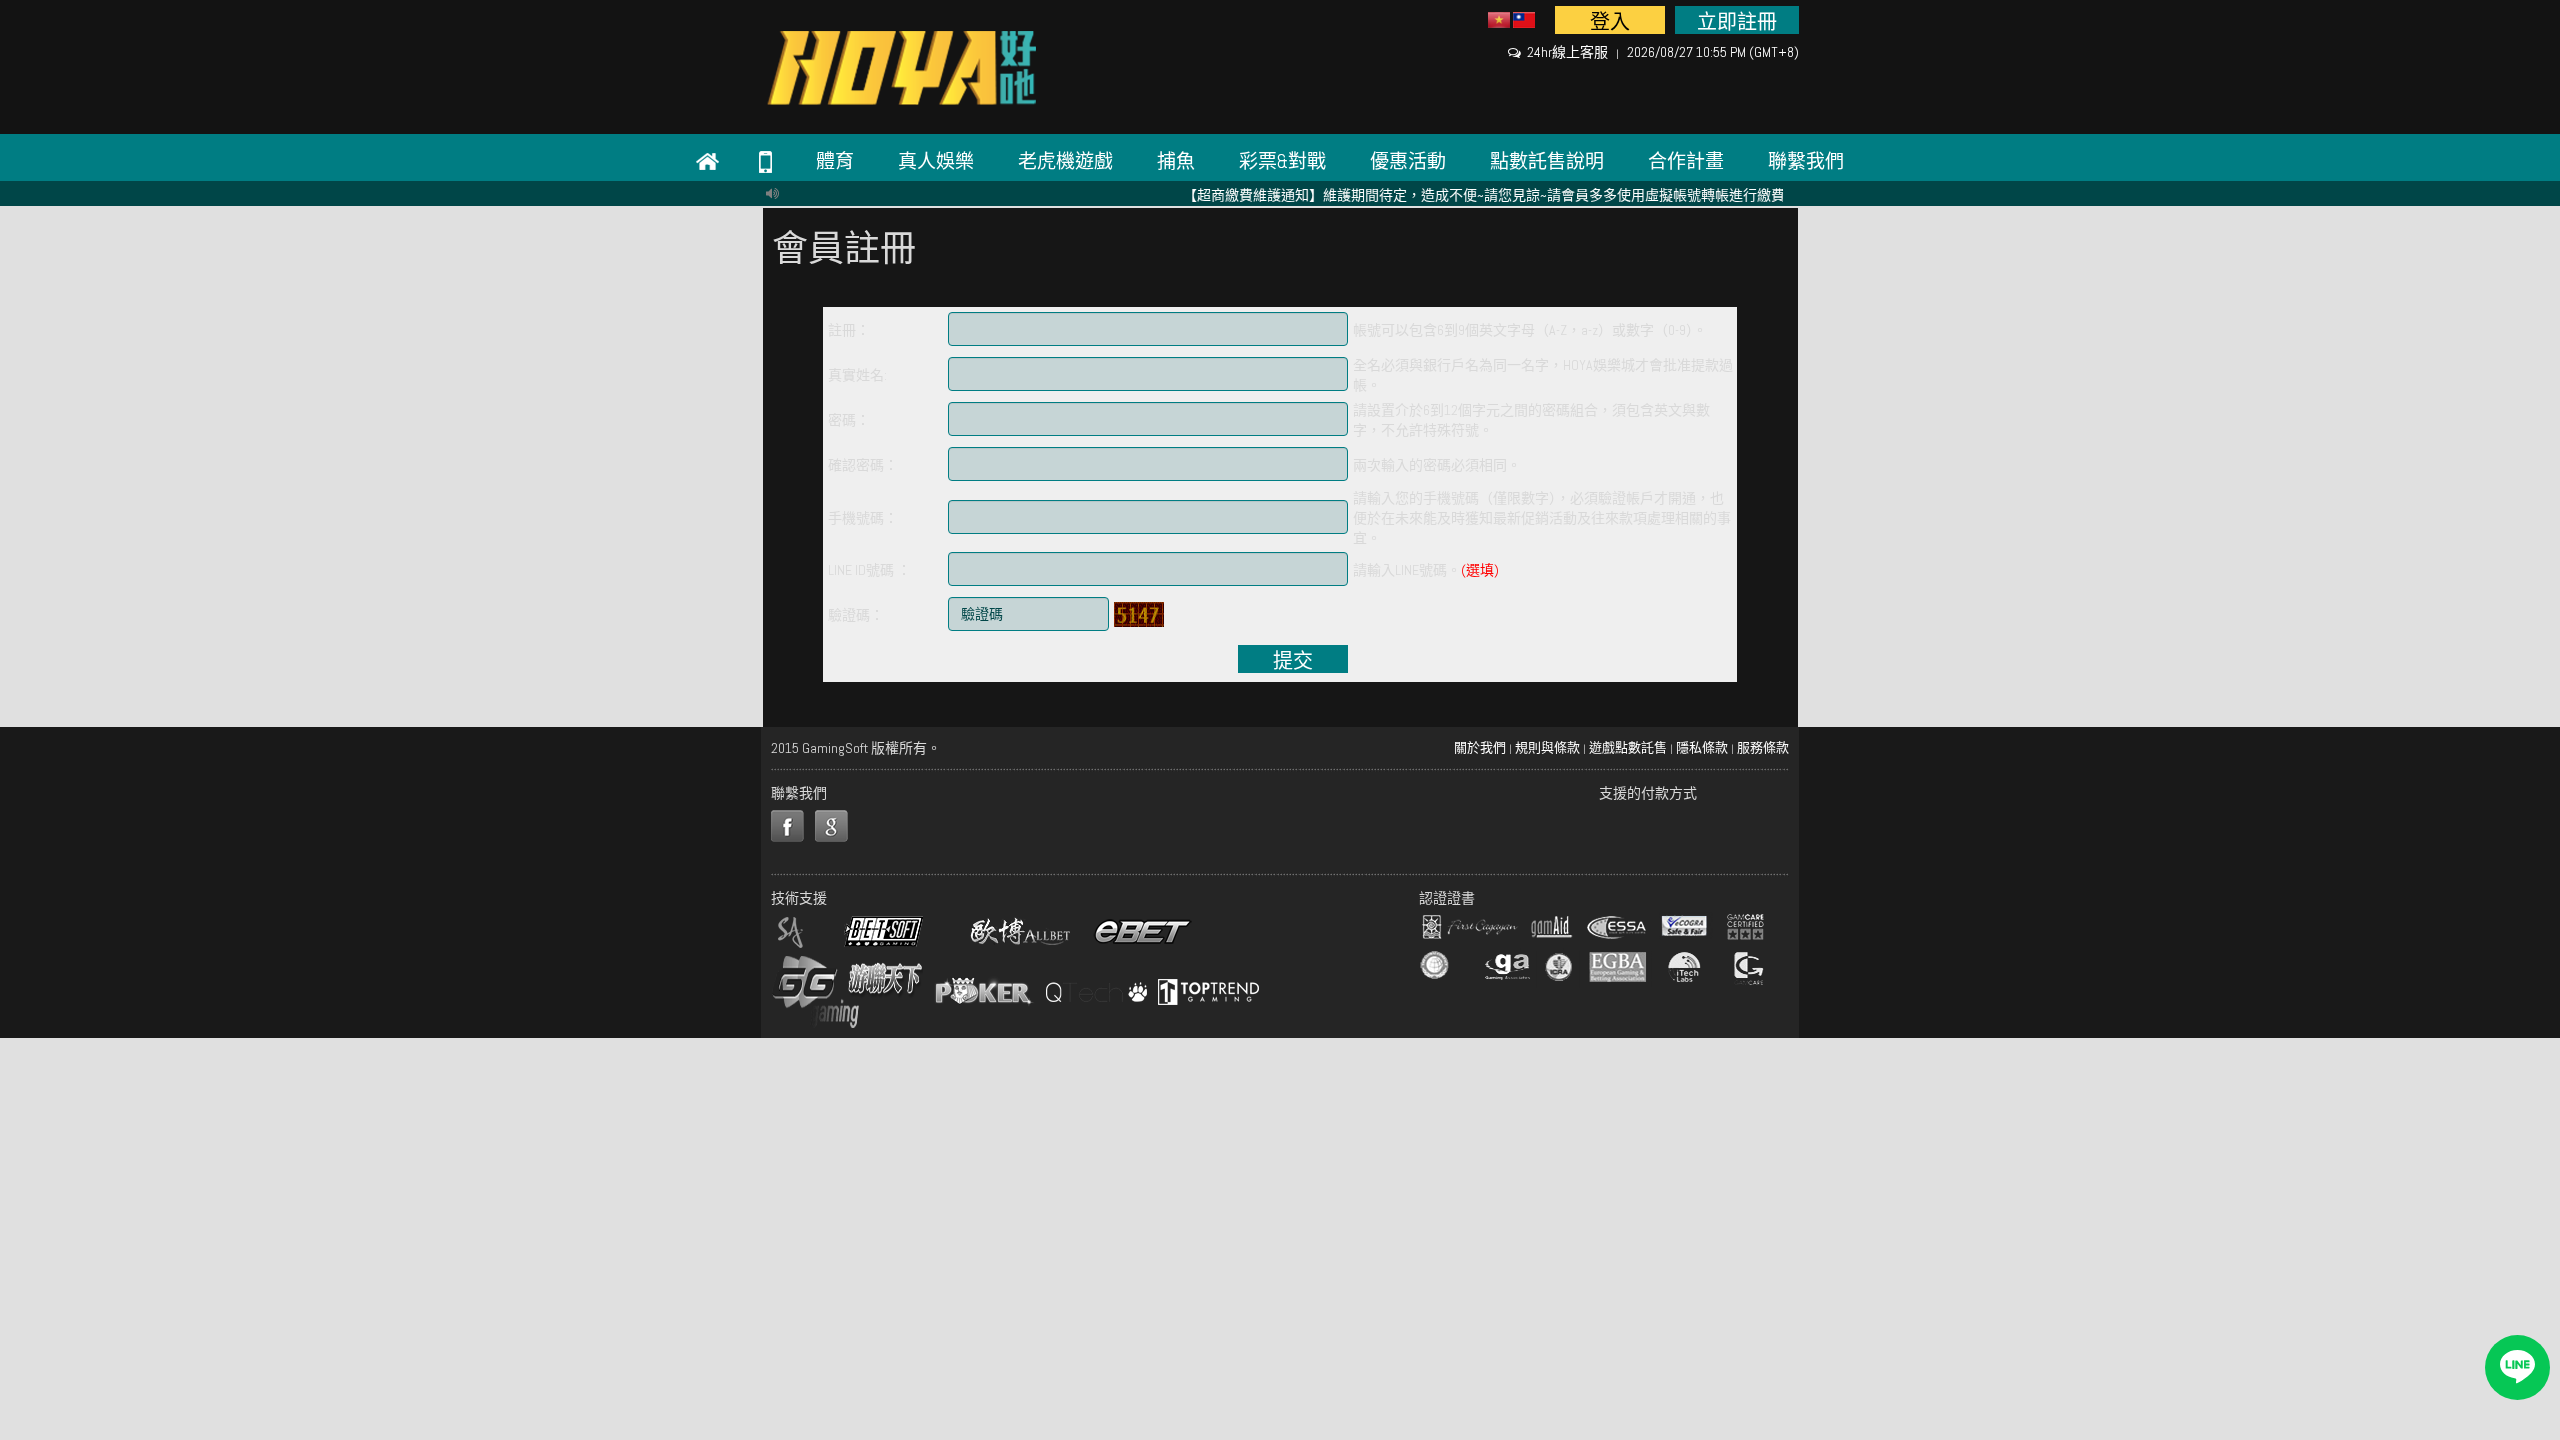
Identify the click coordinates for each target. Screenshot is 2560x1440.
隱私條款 (1702, 747)
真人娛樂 (936, 161)
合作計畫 (1686, 161)
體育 (835, 161)
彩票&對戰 (1282, 161)
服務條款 (1763, 747)
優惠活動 (1408, 161)
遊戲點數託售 (1628, 747)
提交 (1293, 660)
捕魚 (1176, 161)
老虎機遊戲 (1065, 161)
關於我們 (1480, 747)
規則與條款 (1547, 747)
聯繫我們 (1806, 161)
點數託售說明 (1547, 161)
